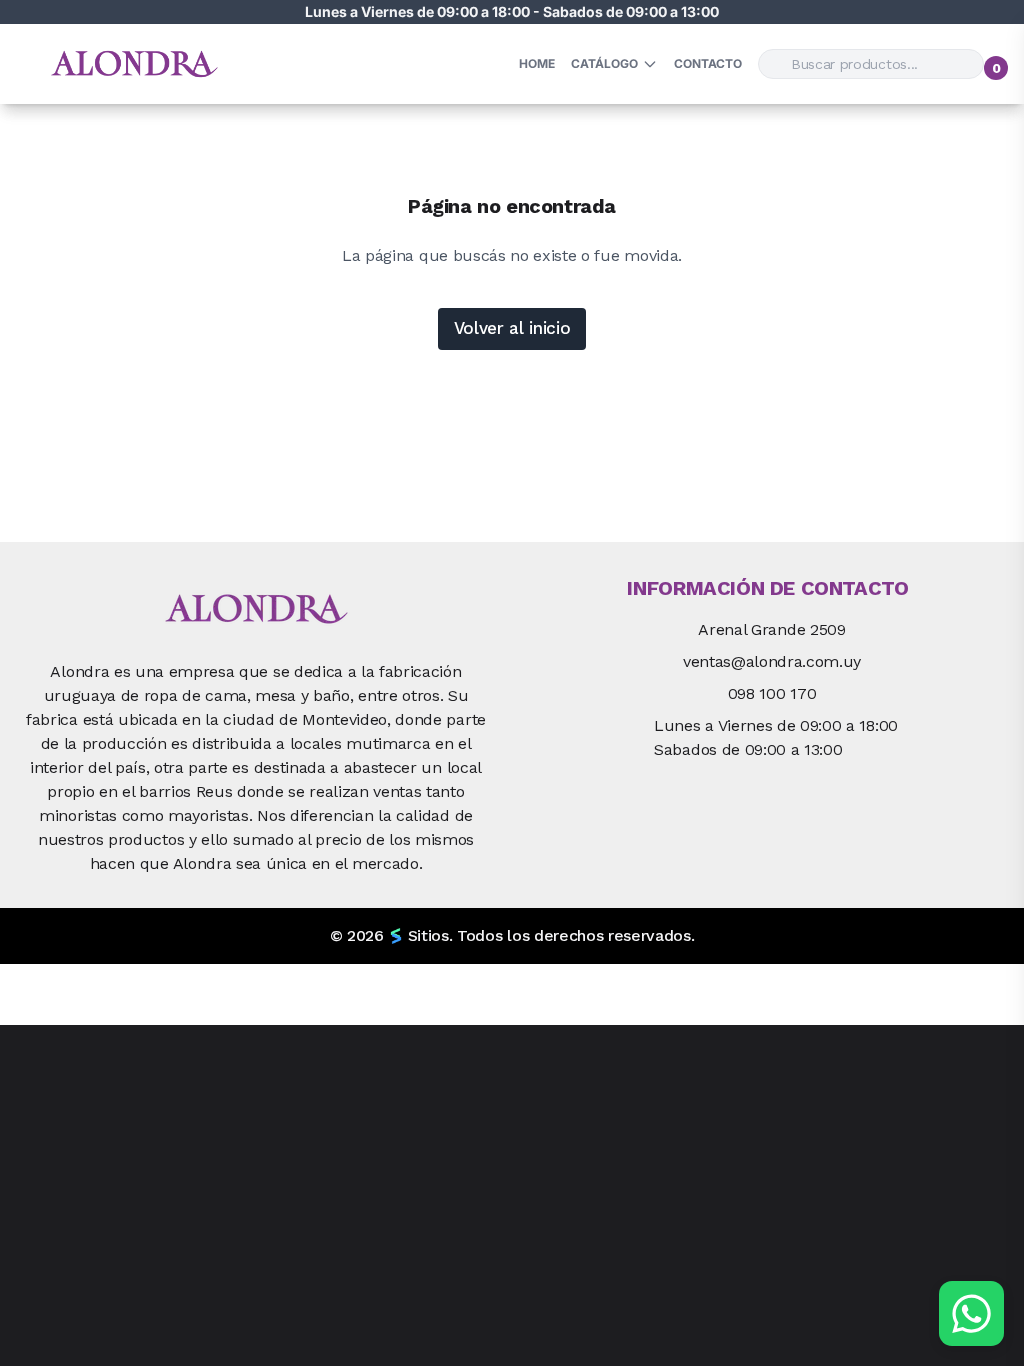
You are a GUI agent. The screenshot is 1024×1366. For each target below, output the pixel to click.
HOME (537, 63)
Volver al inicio (512, 328)
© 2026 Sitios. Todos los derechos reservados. (512, 935)
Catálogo (604, 63)
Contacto (708, 63)
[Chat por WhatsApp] (971, 1313)
